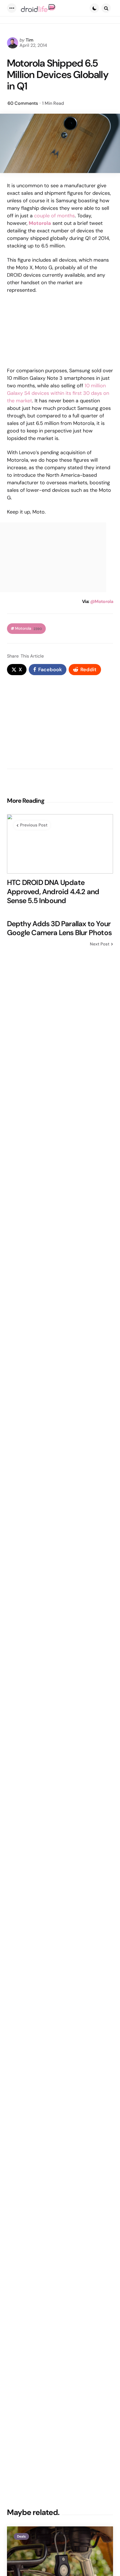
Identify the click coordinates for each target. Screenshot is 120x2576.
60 (23, 103)
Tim (30, 40)
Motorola (28, 628)
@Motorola (102, 601)
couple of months (54, 216)
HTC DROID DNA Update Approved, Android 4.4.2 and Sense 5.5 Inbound (53, 892)
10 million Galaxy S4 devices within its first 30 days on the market (58, 393)
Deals (21, 2536)
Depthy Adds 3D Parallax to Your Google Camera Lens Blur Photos (59, 928)
